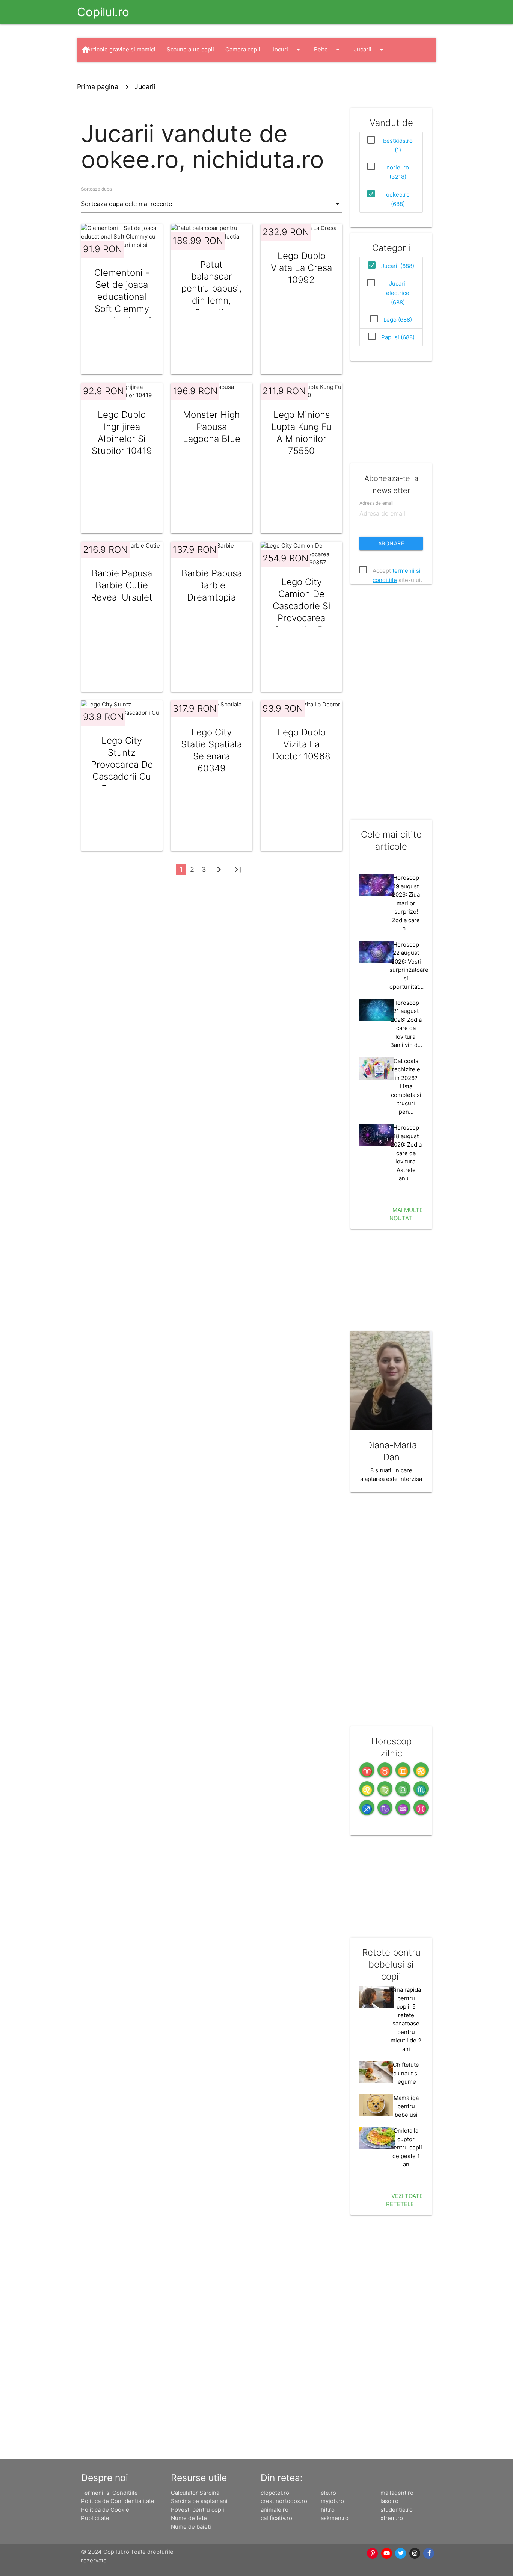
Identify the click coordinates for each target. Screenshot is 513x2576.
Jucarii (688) (398, 266)
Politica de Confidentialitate (118, 2501)
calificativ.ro (276, 2518)
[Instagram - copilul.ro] (415, 2553)
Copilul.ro (103, 12)
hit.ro (328, 2510)
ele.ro (328, 2493)
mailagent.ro (397, 2493)
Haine (102, 74)
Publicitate (95, 2518)
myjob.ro (332, 2501)
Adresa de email (376, 503)
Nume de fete (189, 2518)
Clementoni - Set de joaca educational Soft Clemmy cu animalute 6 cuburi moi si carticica (122, 309)
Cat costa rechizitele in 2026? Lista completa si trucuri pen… (406, 1086)
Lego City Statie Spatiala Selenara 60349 (211, 750)
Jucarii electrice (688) (398, 293)
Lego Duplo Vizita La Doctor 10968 (302, 744)
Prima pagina (98, 87)
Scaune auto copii (190, 49)
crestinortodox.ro (284, 2501)
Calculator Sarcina (195, 2493)
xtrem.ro (392, 2518)
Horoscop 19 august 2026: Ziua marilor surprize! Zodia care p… (406, 903)
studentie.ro (397, 2510)
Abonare (391, 543)
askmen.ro (335, 2518)
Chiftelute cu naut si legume (406, 2073)
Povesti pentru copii (198, 2510)
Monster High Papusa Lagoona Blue (212, 427)
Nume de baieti (191, 2527)
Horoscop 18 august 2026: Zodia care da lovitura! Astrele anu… (406, 1153)
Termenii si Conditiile (109, 2493)
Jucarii (370, 50)
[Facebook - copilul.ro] (429, 2553)
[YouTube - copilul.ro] (387, 2553)
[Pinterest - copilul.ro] (373, 2553)
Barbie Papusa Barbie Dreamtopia (212, 585)
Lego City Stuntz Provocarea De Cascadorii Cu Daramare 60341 (122, 771)
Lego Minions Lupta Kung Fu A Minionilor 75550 (301, 433)
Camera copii (243, 49)
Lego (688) (398, 320)
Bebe (328, 50)
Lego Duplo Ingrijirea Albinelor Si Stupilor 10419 (122, 433)
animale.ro (275, 2510)
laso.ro (389, 2501)
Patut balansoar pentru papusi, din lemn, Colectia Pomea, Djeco (212, 294)
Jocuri (287, 50)
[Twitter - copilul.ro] (401, 2553)
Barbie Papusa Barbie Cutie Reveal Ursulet (122, 585)
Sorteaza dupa (97, 189)
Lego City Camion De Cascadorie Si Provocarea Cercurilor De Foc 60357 (302, 612)
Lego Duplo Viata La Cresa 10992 (301, 268)
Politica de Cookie (105, 2510)
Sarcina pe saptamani (199, 2501)
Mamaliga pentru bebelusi (406, 2106)
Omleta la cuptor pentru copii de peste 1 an (406, 2147)
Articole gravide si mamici (121, 49)
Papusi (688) (398, 337)
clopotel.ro (275, 2493)
